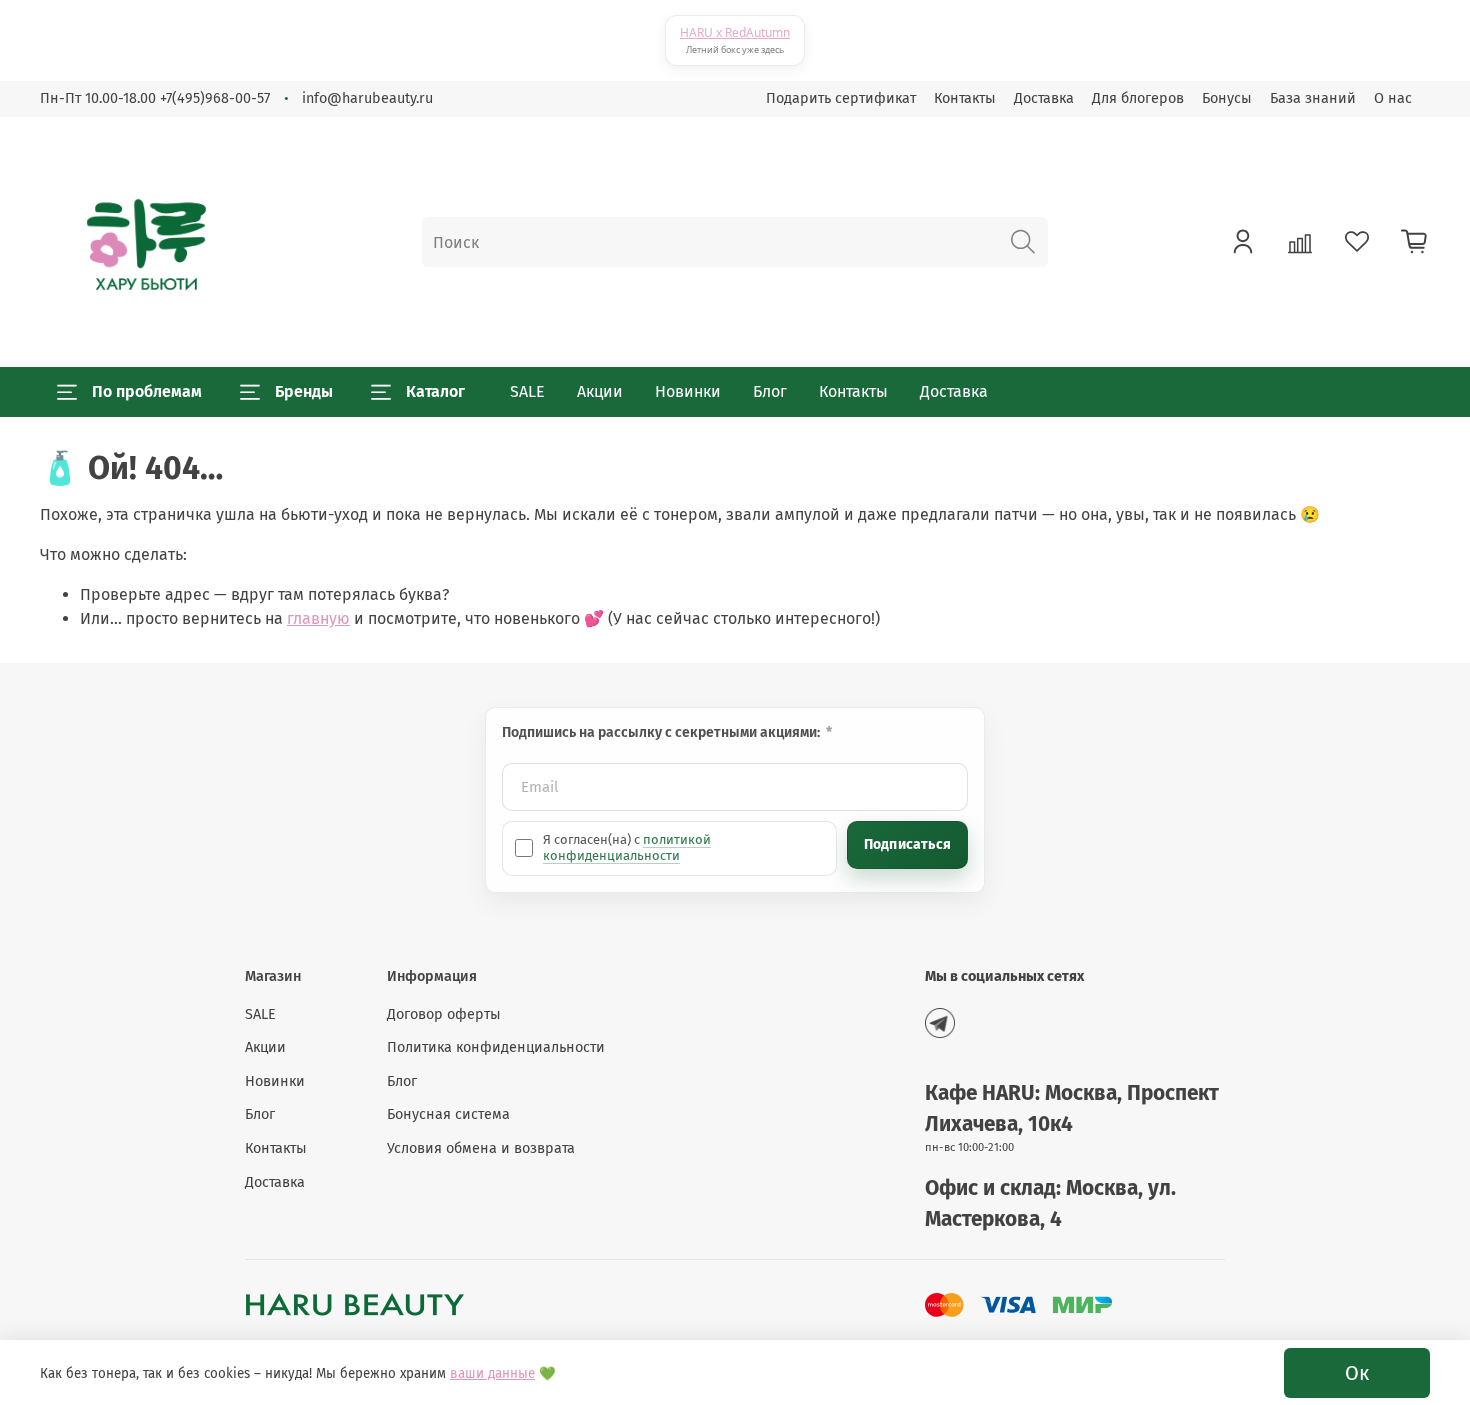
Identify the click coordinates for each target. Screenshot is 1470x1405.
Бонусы (1227, 98)
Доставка (1044, 98)
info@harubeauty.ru (367, 98)
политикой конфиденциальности (627, 847)
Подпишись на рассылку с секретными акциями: (662, 732)
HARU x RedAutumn (735, 32)
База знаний (1313, 98)
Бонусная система (448, 1114)
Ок (1357, 1373)
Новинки (688, 391)
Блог (770, 391)
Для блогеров (1138, 98)
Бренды (304, 391)
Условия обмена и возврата (481, 1148)
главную (318, 618)
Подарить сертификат (841, 98)
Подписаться (907, 844)
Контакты (965, 98)
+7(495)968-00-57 (215, 98)
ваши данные (492, 1374)
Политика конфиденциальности (496, 1047)
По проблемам (147, 391)
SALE (527, 391)
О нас (1393, 98)
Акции (600, 391)
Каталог (435, 391)
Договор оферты (444, 1014)
